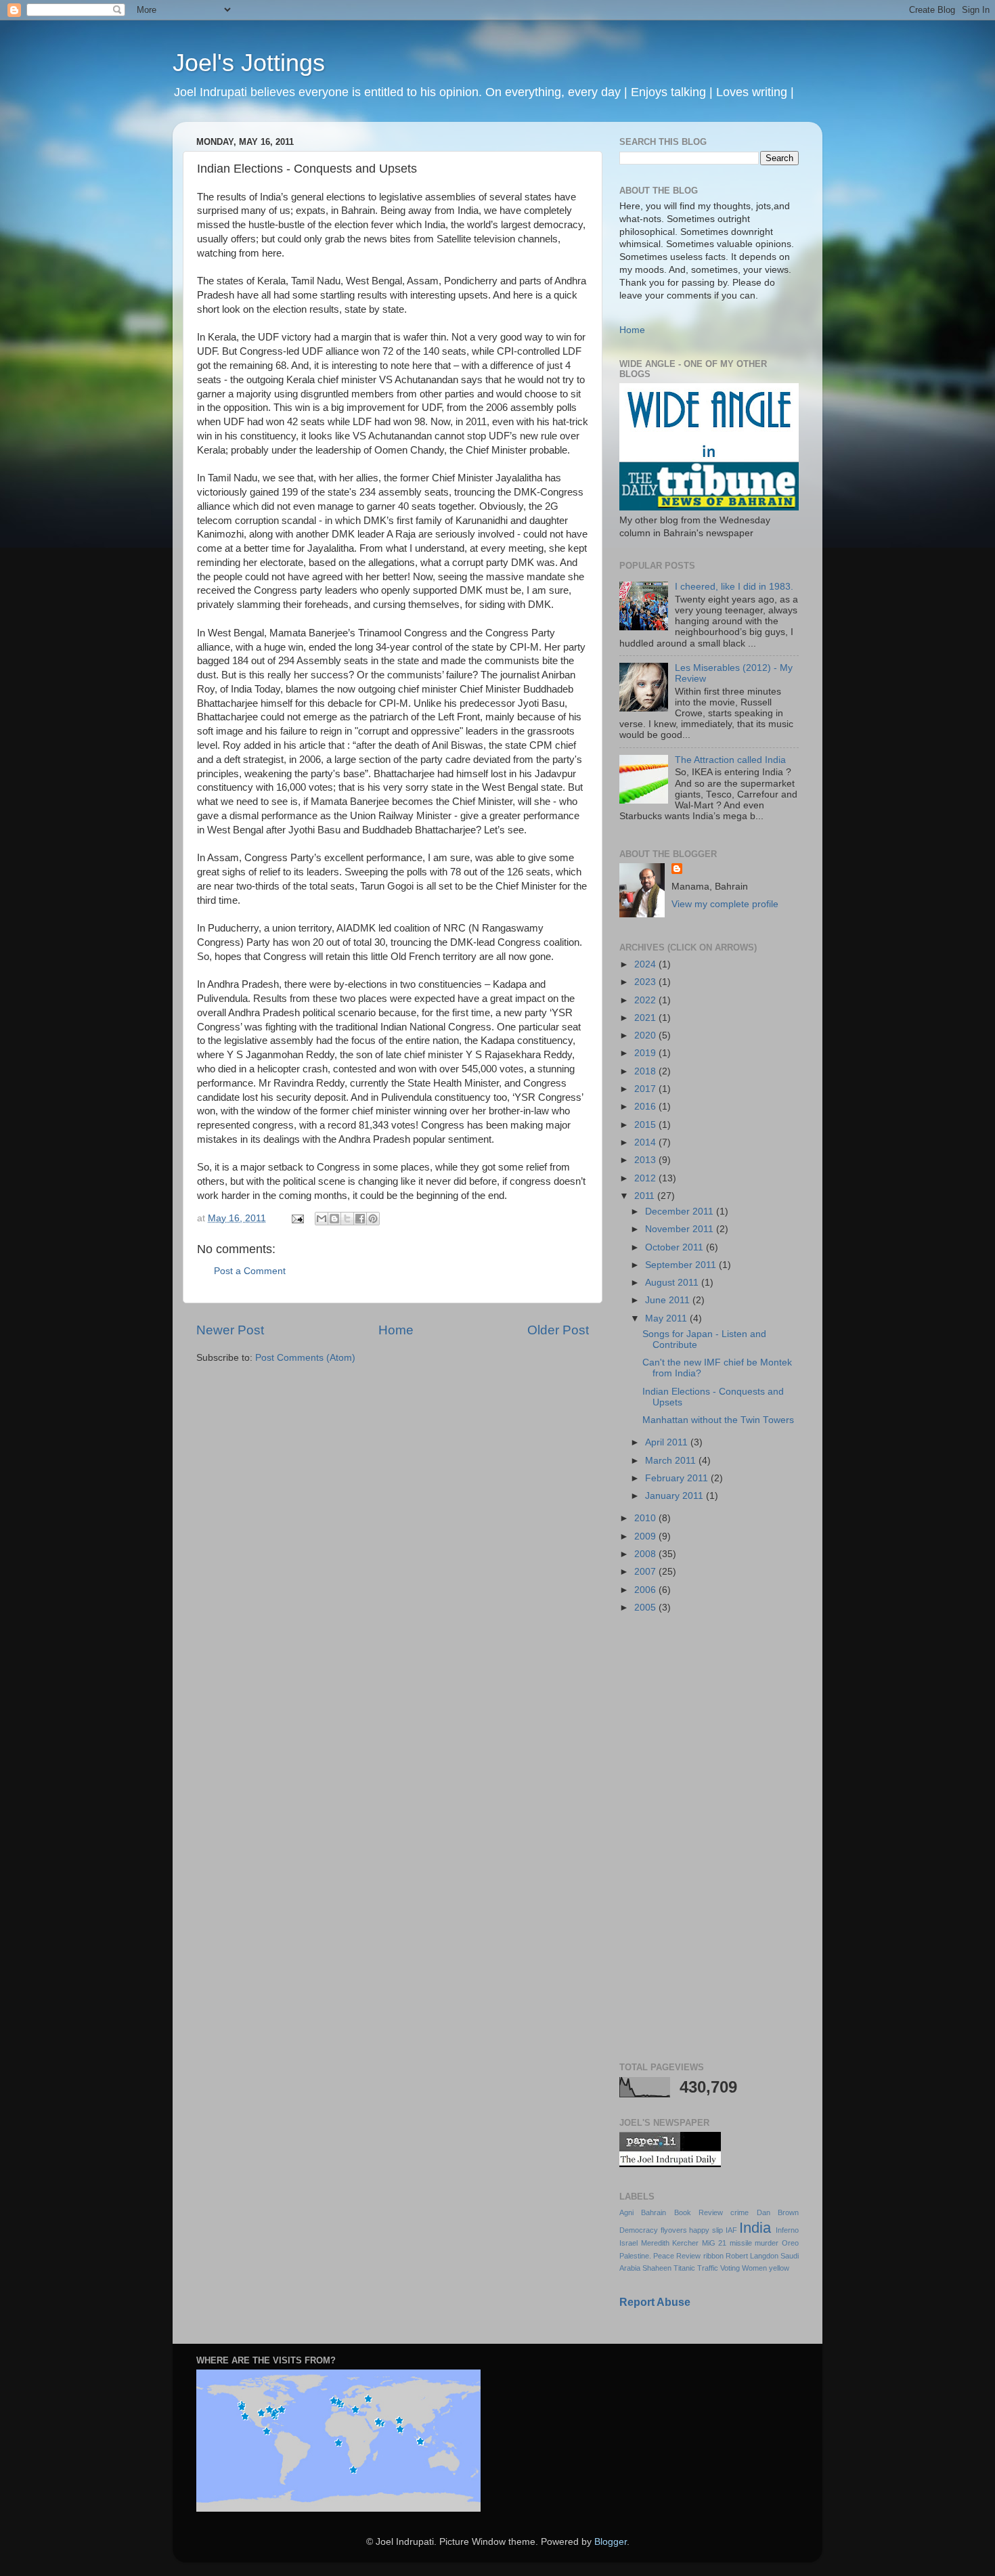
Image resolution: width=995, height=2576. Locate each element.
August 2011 (673, 1283)
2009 (646, 1536)
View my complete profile (725, 904)
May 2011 (667, 1318)
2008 (646, 1554)
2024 (646, 964)
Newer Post (230, 1330)
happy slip (706, 2230)
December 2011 (681, 1211)
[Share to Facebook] (360, 1219)
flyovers (674, 2230)
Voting (730, 2268)
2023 (646, 982)
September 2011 (682, 1265)
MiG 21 (714, 2243)
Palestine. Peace (647, 2256)
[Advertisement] (709, 1839)
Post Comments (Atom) (305, 1358)
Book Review (699, 2212)
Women (754, 2268)
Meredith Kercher (670, 2243)
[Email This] (322, 1219)
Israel (628, 2243)
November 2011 (681, 1229)
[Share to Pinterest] (373, 1219)
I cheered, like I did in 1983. (734, 587)
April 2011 (668, 1442)
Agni (626, 2212)
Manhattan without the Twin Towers (718, 1420)
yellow (779, 2268)
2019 (646, 1053)
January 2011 (676, 1496)
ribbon (713, 2256)
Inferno (787, 2230)
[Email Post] (297, 1218)
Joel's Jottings (249, 63)
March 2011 (672, 1461)
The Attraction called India (730, 760)
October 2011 (676, 1247)
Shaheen (657, 2268)
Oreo (790, 2243)
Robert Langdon (752, 2256)
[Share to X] (347, 1219)
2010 (646, 1518)
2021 (646, 1018)
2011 (646, 1196)
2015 (646, 1125)
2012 (646, 1178)
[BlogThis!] (334, 1219)
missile (741, 2243)
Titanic (684, 2268)
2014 (646, 1142)
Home (396, 1330)
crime (739, 2212)
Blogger (611, 2542)
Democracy (639, 2230)
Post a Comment (250, 1271)
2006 (646, 1590)
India (755, 2228)
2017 (646, 1089)
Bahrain (654, 2212)
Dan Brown (778, 2212)
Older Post (558, 1330)
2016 (646, 1107)
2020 (646, 1035)
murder (767, 2243)
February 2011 (678, 1478)
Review (688, 2256)
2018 (646, 1071)
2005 (646, 1608)
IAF (731, 2230)
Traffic (708, 2268)
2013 (646, 1160)
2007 (646, 1572)
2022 (646, 1000)
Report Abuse (655, 2302)
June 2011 (669, 1300)
